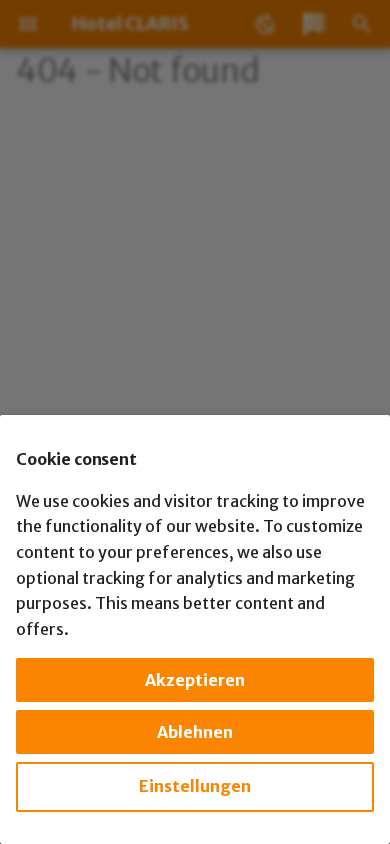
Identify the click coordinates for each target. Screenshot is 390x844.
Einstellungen (195, 786)
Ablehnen (195, 732)
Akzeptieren (195, 680)
